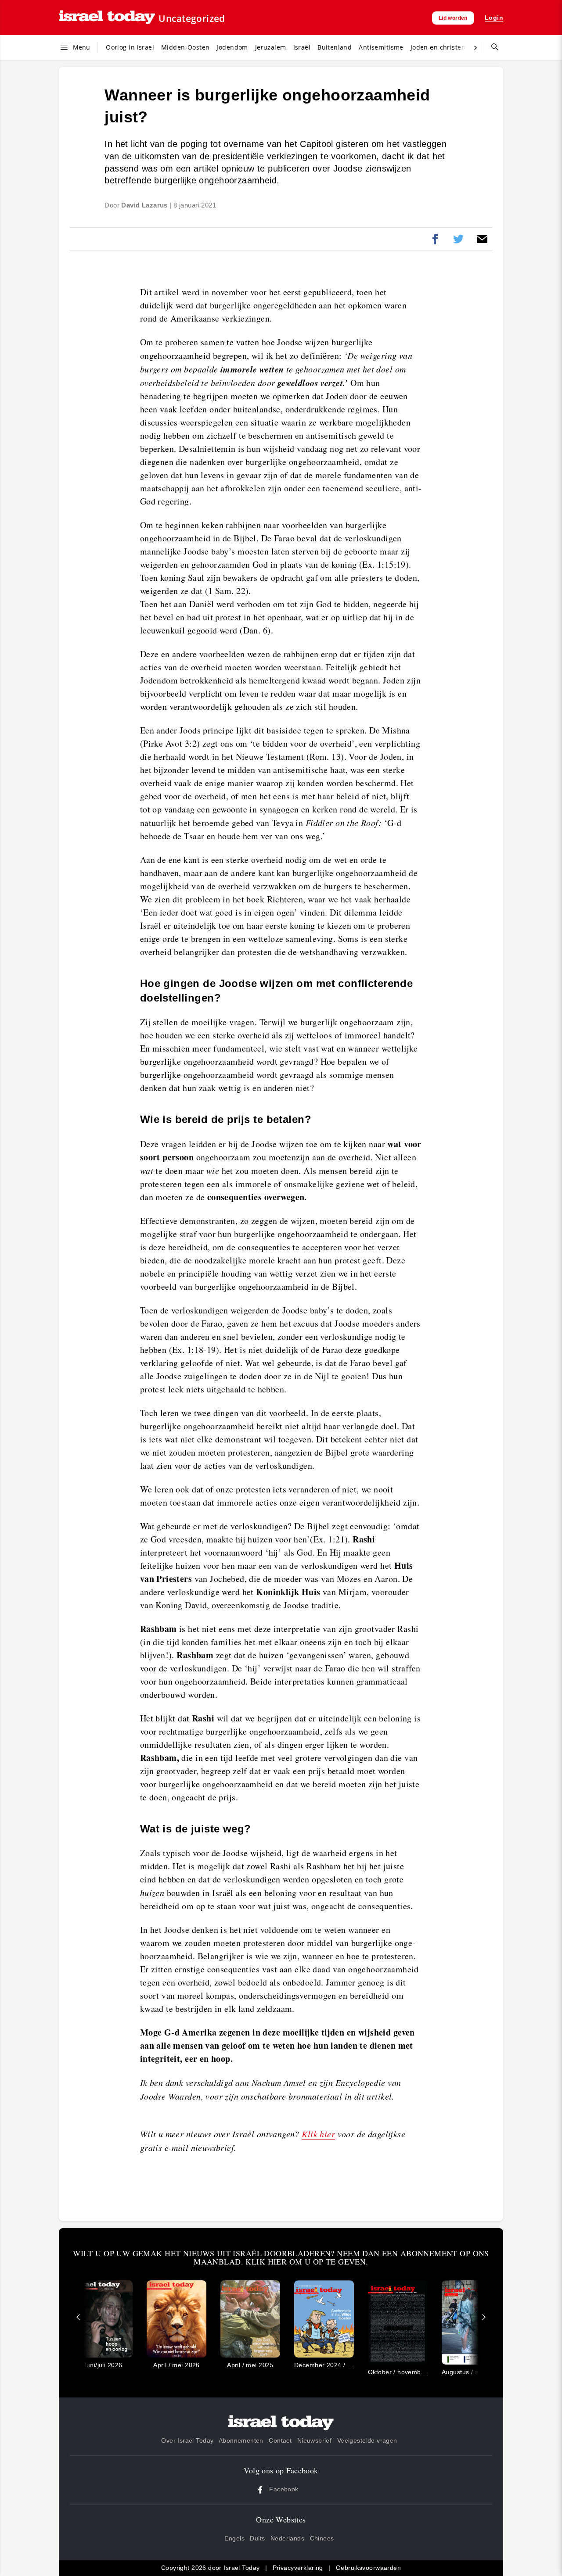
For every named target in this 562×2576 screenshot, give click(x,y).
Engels (234, 2538)
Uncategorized (192, 18)
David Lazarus (144, 205)
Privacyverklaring (298, 2568)
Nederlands (287, 2538)
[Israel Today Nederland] (107, 18)
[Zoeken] (491, 47)
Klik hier (318, 2134)
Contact (280, 2440)
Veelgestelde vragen (367, 2440)
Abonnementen (241, 2440)
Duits (257, 2538)
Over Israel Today (187, 2440)
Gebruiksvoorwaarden (368, 2568)
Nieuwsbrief (315, 2440)
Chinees (322, 2538)
